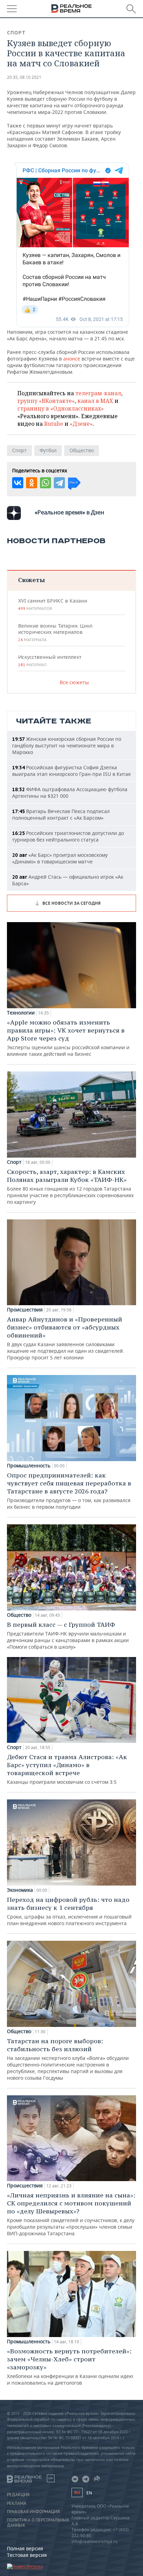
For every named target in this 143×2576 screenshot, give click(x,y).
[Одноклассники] (32, 483)
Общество (82, 450)
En (89, 2493)
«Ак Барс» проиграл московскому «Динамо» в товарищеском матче (60, 858)
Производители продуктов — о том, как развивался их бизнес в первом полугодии (69, 1491)
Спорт (16, 33)
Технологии (21, 1013)
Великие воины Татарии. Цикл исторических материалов (55, 632)
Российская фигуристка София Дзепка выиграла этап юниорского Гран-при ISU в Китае (71, 771)
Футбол (48, 450)
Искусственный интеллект (50, 661)
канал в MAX (95, 401)
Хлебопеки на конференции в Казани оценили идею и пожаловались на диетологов (70, 2367)
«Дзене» (81, 424)
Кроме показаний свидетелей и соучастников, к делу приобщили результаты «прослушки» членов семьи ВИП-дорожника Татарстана (71, 2214)
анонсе (72, 359)
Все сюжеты (74, 682)
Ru (77, 2492)
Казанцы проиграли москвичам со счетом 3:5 (67, 1769)
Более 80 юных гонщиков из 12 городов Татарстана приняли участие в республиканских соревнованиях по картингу (70, 1186)
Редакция (18, 2495)
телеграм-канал (98, 393)
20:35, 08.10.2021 (24, 77)
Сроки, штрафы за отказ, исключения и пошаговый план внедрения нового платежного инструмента (69, 1911)
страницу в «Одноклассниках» (61, 408)
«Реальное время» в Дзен (69, 512)
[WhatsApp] (45, 483)
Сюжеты (31, 580)
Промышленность (29, 1466)
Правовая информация (33, 2512)
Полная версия (25, 2548)
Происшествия (25, 1310)
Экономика (20, 1890)
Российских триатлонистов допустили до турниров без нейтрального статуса (68, 836)
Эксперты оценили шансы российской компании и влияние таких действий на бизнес (68, 1038)
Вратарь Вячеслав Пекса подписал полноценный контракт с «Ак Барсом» (61, 814)
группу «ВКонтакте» (46, 401)
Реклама (17, 2503)
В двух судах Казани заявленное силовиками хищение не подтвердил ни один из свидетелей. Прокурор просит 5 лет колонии (66, 1338)
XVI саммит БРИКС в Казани (53, 604)
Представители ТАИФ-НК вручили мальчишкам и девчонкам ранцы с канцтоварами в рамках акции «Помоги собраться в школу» (68, 1635)
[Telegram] (59, 483)
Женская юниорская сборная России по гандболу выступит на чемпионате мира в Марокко (67, 746)
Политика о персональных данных (38, 2523)
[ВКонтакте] (18, 483)
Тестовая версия (27, 2555)
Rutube (54, 424)
